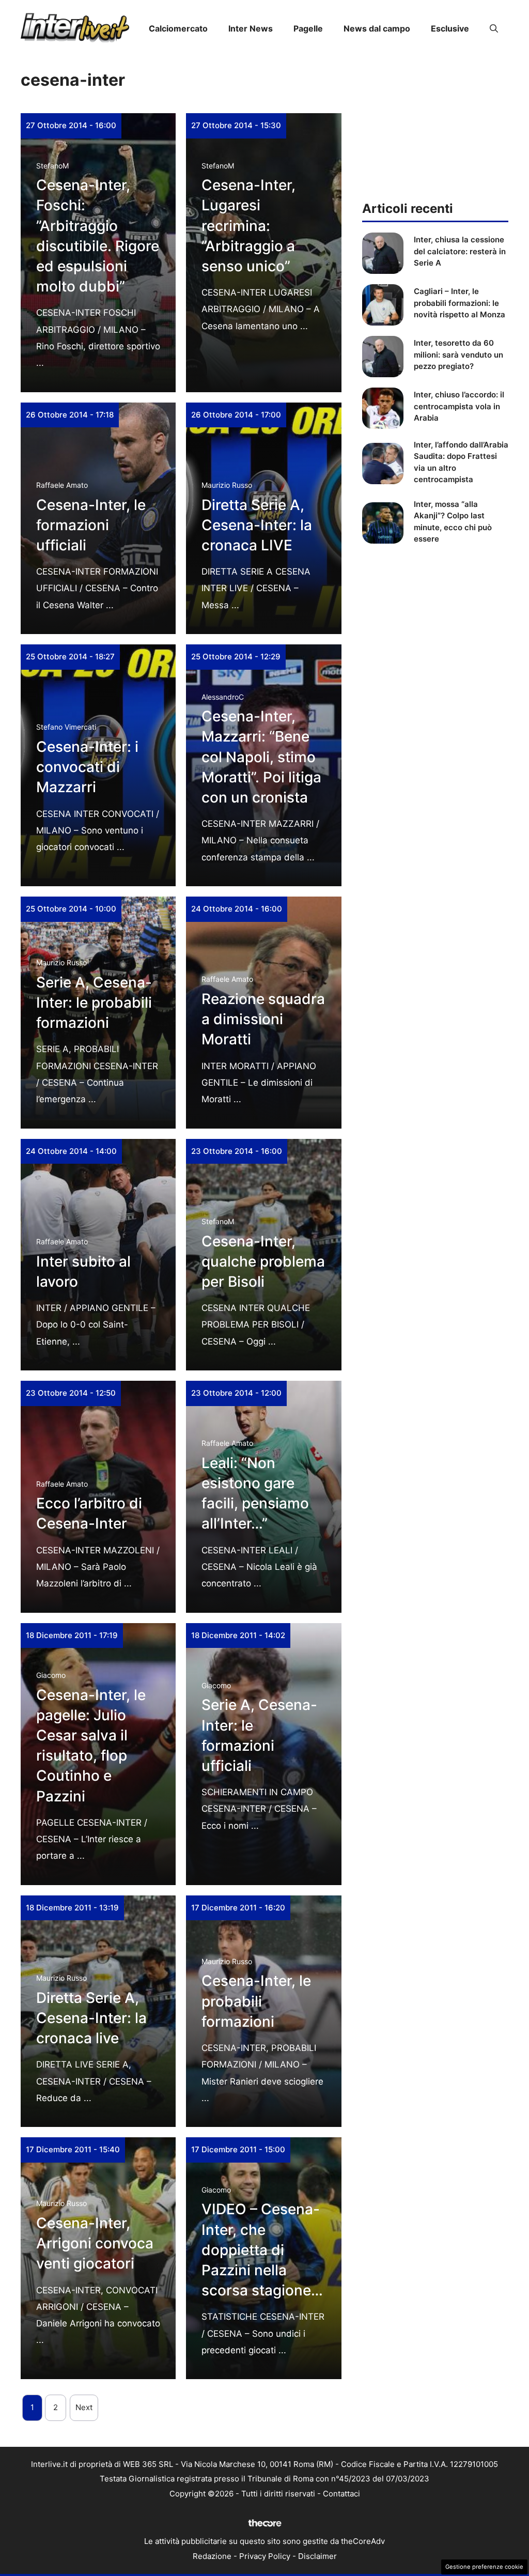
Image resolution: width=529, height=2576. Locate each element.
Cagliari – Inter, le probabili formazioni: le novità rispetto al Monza (460, 303)
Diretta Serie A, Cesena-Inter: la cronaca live (91, 2018)
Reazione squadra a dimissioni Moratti (263, 1019)
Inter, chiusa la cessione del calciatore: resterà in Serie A (460, 251)
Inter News (251, 28)
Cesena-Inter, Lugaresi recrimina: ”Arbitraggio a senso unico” (248, 226)
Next (84, 2407)
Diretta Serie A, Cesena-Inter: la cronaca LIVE (257, 525)
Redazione (212, 2556)
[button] (494, 28)
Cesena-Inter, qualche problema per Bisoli (263, 1261)
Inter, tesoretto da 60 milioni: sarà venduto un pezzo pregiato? (458, 354)
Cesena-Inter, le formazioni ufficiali (91, 525)
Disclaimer (317, 2556)
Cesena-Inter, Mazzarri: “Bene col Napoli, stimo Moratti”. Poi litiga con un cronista (261, 757)
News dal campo (377, 28)
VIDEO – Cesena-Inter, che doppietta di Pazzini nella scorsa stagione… (262, 2250)
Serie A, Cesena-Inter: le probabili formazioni (94, 1002)
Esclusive (450, 28)
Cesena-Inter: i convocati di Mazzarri (87, 767)
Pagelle (308, 28)
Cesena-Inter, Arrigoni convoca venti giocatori (95, 2243)
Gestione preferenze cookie (484, 2567)
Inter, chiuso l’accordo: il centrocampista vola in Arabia (459, 406)
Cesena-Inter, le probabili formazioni (256, 2001)
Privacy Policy (265, 2556)
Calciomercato (178, 28)
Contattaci (341, 2494)
